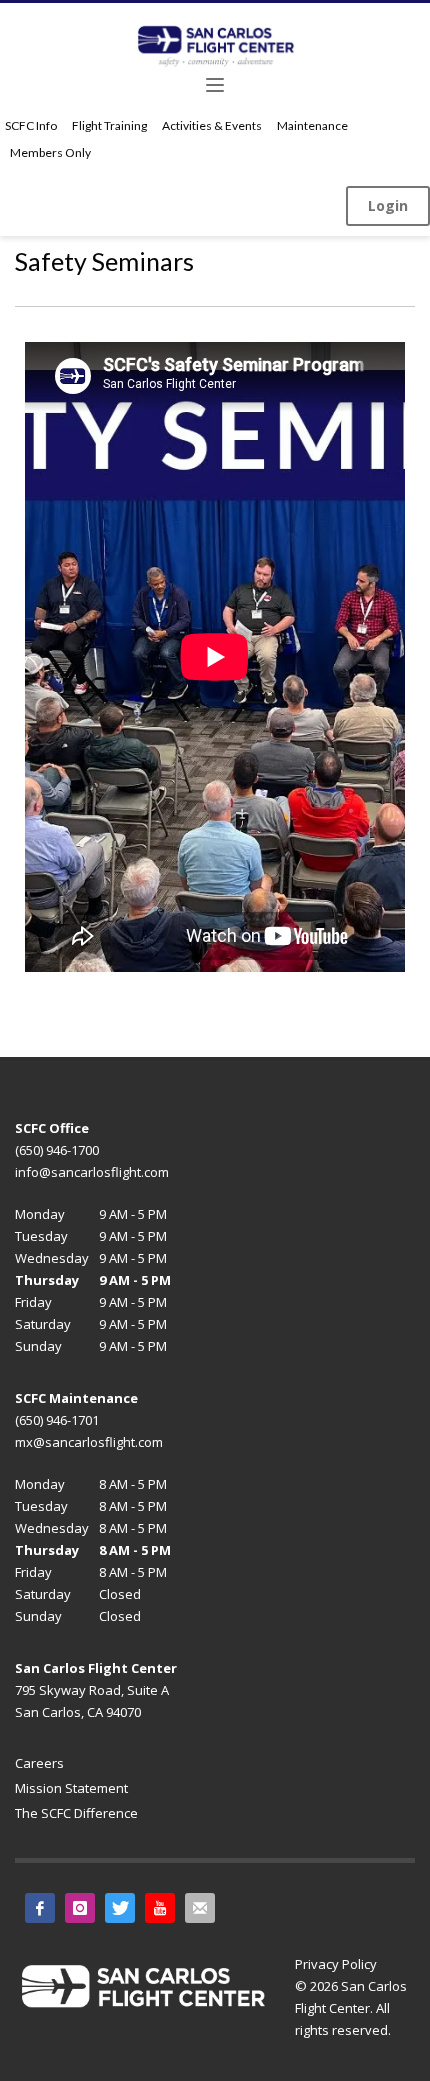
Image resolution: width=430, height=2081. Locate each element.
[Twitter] (120, 1908)
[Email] (200, 1908)
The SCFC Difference (76, 1813)
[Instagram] (80, 1908)
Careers (39, 1763)
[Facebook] (40, 1908)
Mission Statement (71, 1788)
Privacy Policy (336, 1964)
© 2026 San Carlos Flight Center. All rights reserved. (351, 2008)
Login (388, 205)
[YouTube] (160, 1908)
